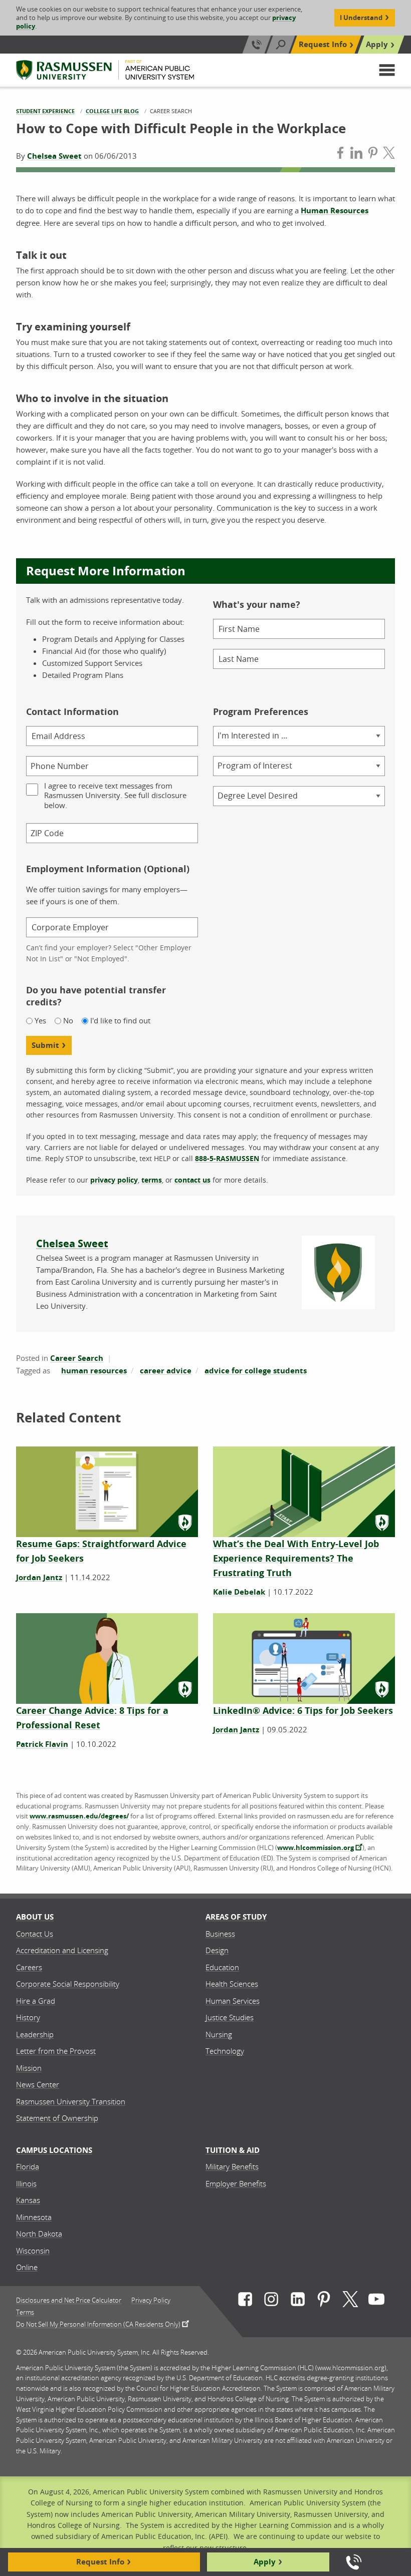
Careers (29, 1967)
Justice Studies (230, 2017)
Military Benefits (232, 2166)
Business (220, 1934)
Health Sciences (232, 1984)
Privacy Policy (151, 2300)
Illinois (26, 2183)
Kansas (28, 2200)
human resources (94, 1371)
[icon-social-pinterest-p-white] (324, 2301)
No (68, 1021)
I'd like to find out (120, 1021)
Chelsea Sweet (54, 156)
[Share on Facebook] (340, 154)
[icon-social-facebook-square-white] (245, 2301)
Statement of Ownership (57, 2118)
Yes (40, 1021)
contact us (192, 1180)
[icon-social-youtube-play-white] (376, 2301)
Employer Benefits (236, 2183)
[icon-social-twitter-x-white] (350, 2301)
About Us (35, 1917)
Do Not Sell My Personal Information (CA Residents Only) (98, 2324)
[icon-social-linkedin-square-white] (298, 2301)
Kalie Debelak (239, 1592)
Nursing (219, 2034)
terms (152, 1180)
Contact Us (35, 1934)
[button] (387, 70)
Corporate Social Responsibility (68, 1984)
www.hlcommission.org (316, 1848)
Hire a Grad (36, 2001)
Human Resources (335, 211)
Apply (377, 44)
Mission (29, 2068)
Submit (45, 1045)
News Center (38, 2084)
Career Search (77, 1358)
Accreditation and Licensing (62, 1950)
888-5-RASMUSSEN (227, 1158)
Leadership (35, 2034)
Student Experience (45, 111)
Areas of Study (236, 1917)
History (28, 2017)
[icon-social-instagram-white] (271, 2301)
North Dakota (39, 2234)
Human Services (233, 2001)
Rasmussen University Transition (71, 2101)
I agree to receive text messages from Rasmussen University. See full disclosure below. (115, 796)
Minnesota (34, 2217)
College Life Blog (112, 111)
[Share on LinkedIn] (356, 154)
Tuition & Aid (233, 2150)
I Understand (361, 18)
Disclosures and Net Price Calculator (69, 2300)
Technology (225, 2051)
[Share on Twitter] (389, 154)
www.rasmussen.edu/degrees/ (79, 1816)
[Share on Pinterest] (373, 154)
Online (27, 2267)
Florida (28, 2166)
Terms (25, 2312)
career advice (166, 1371)
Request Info (323, 44)
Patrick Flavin (42, 1744)
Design (217, 1950)
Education (222, 1967)
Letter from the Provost (56, 2051)
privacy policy (114, 1180)
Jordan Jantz (39, 1577)
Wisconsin (33, 2251)
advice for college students (256, 1371)
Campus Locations (54, 2150)
